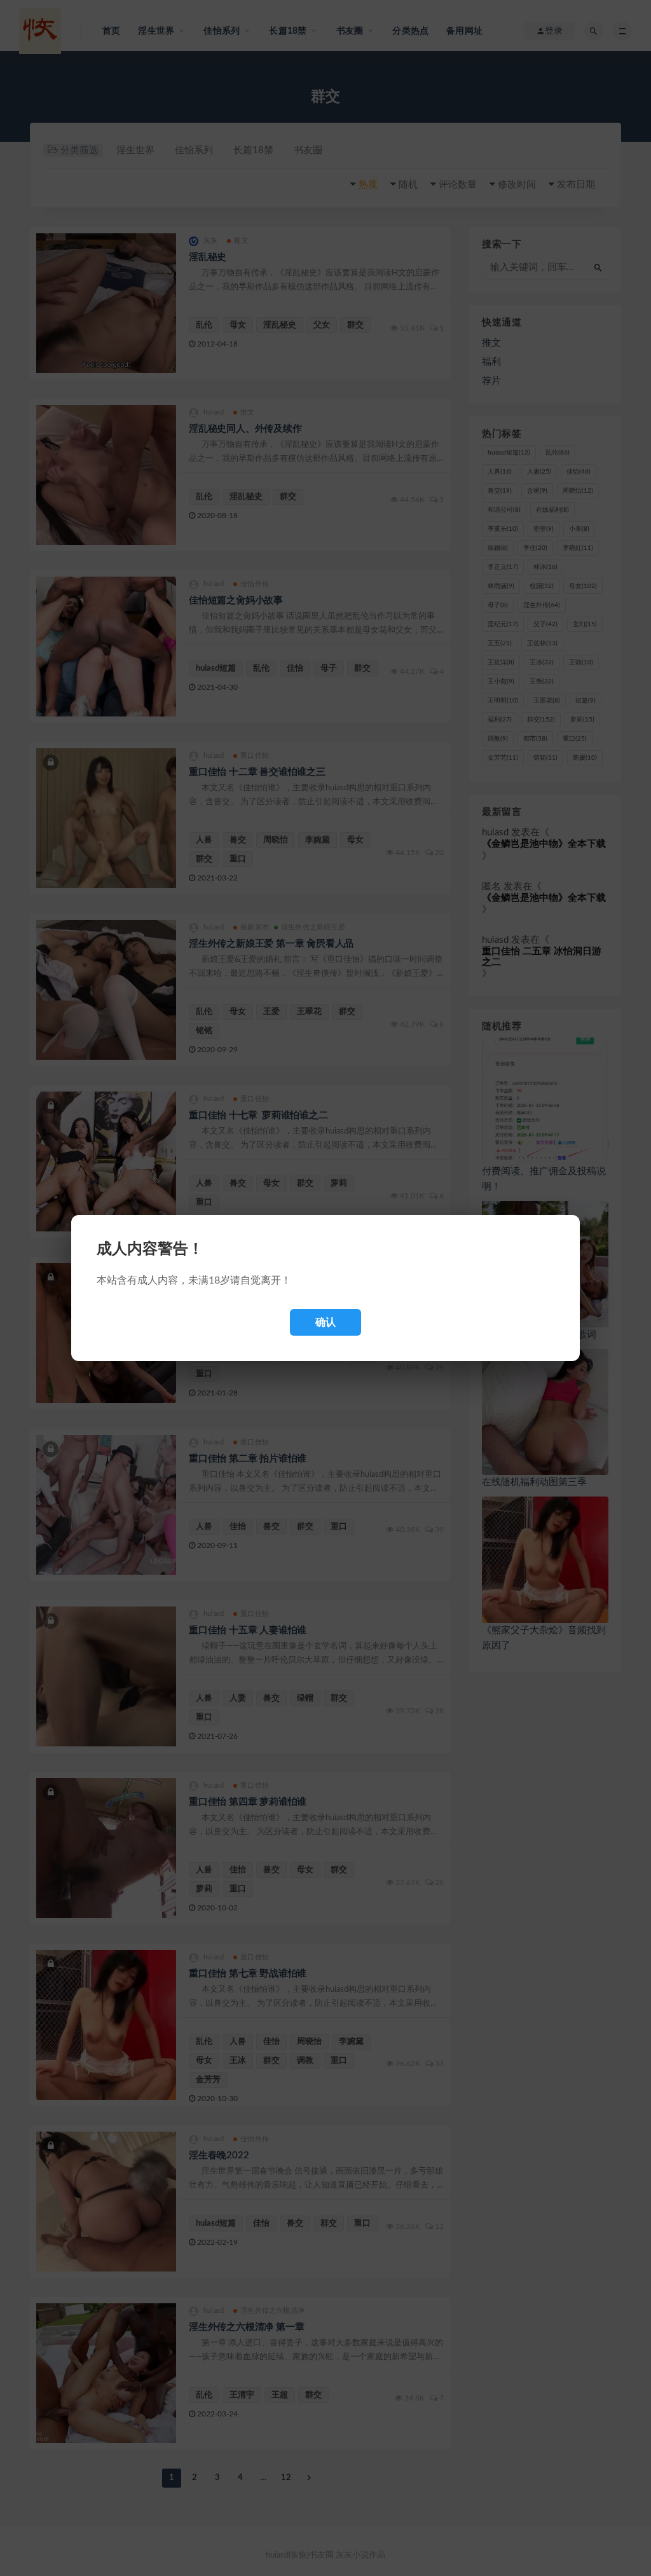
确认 (325, 1322)
